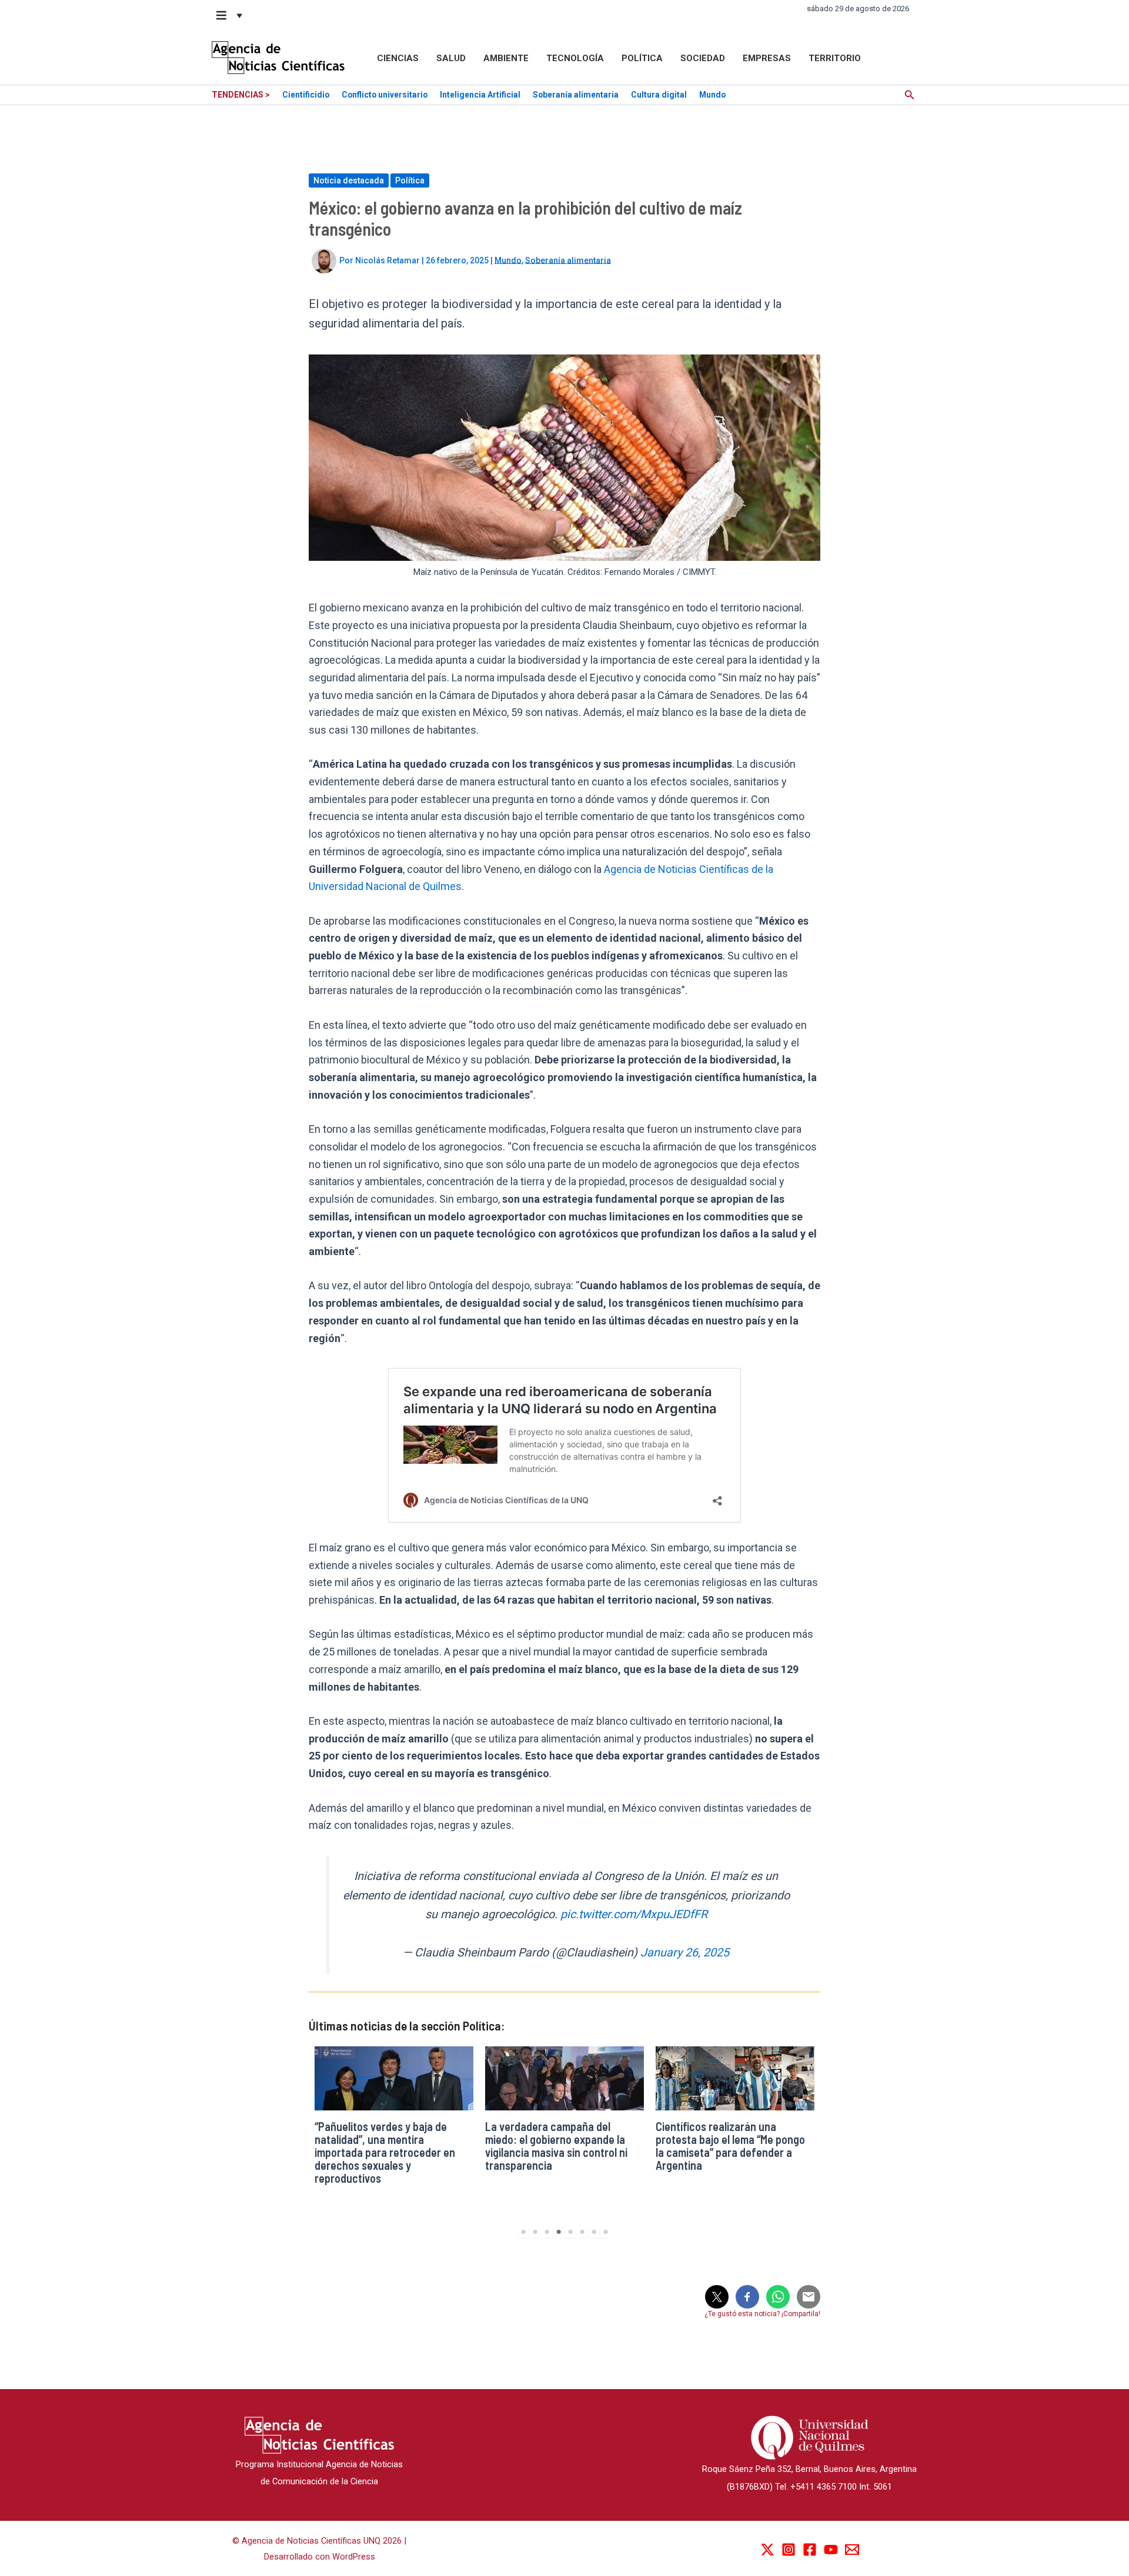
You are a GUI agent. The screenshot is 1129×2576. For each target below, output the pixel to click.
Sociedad (703, 58)
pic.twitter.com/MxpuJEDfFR (634, 1914)
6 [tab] (582, 2232)
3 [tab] (547, 2232)
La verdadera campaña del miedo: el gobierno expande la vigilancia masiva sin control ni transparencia (556, 2146)
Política (642, 58)
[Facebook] (810, 2550)
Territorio (835, 58)
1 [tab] (523, 2232)
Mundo (712, 95)
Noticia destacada (349, 180)
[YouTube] (831, 2550)
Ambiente (506, 58)
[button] (230, 15)
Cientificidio (306, 95)
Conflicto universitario (385, 95)
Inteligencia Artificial (480, 95)
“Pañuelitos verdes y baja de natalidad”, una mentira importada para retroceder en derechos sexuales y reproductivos (385, 2152)
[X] (767, 2550)
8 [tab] (606, 2232)
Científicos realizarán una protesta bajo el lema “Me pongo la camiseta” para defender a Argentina (730, 2146)
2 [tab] (535, 2232)
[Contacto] (852, 2550)
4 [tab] (559, 2232)
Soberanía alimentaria (576, 95)
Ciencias (398, 58)
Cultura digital (659, 95)
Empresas (767, 58)
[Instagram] (789, 2550)
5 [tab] (570, 2232)
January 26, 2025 (685, 1953)
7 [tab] (594, 2232)
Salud (451, 58)
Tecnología (575, 58)
